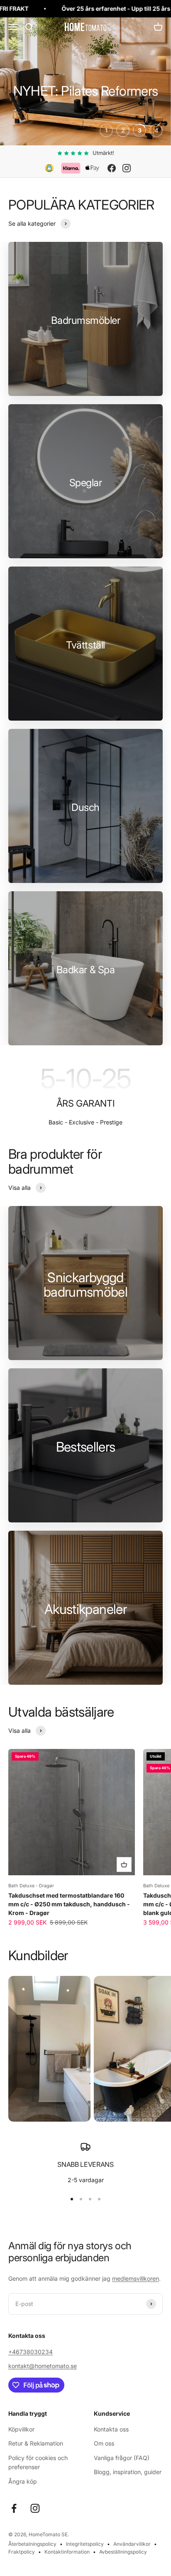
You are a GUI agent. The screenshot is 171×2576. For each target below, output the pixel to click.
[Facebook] (112, 168)
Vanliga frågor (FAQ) (122, 2458)
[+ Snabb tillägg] (124, 1864)
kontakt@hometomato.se (43, 2366)
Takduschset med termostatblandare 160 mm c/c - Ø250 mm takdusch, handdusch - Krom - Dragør (69, 1904)
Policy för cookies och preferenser (38, 2462)
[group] (85, 81)
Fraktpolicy (22, 2552)
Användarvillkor (132, 2544)
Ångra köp (23, 2481)
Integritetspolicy (85, 2544)
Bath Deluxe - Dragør (31, 1886)
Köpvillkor (21, 2429)
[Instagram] (127, 168)
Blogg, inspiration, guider (128, 2472)
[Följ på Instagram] (35, 2508)
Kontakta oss (111, 2429)
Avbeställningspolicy (123, 2552)
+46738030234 (31, 2352)
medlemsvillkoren (136, 2278)
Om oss (104, 2443)
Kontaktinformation (67, 2552)
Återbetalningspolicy (32, 2544)
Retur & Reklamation (36, 2443)
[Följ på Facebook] (14, 2508)
